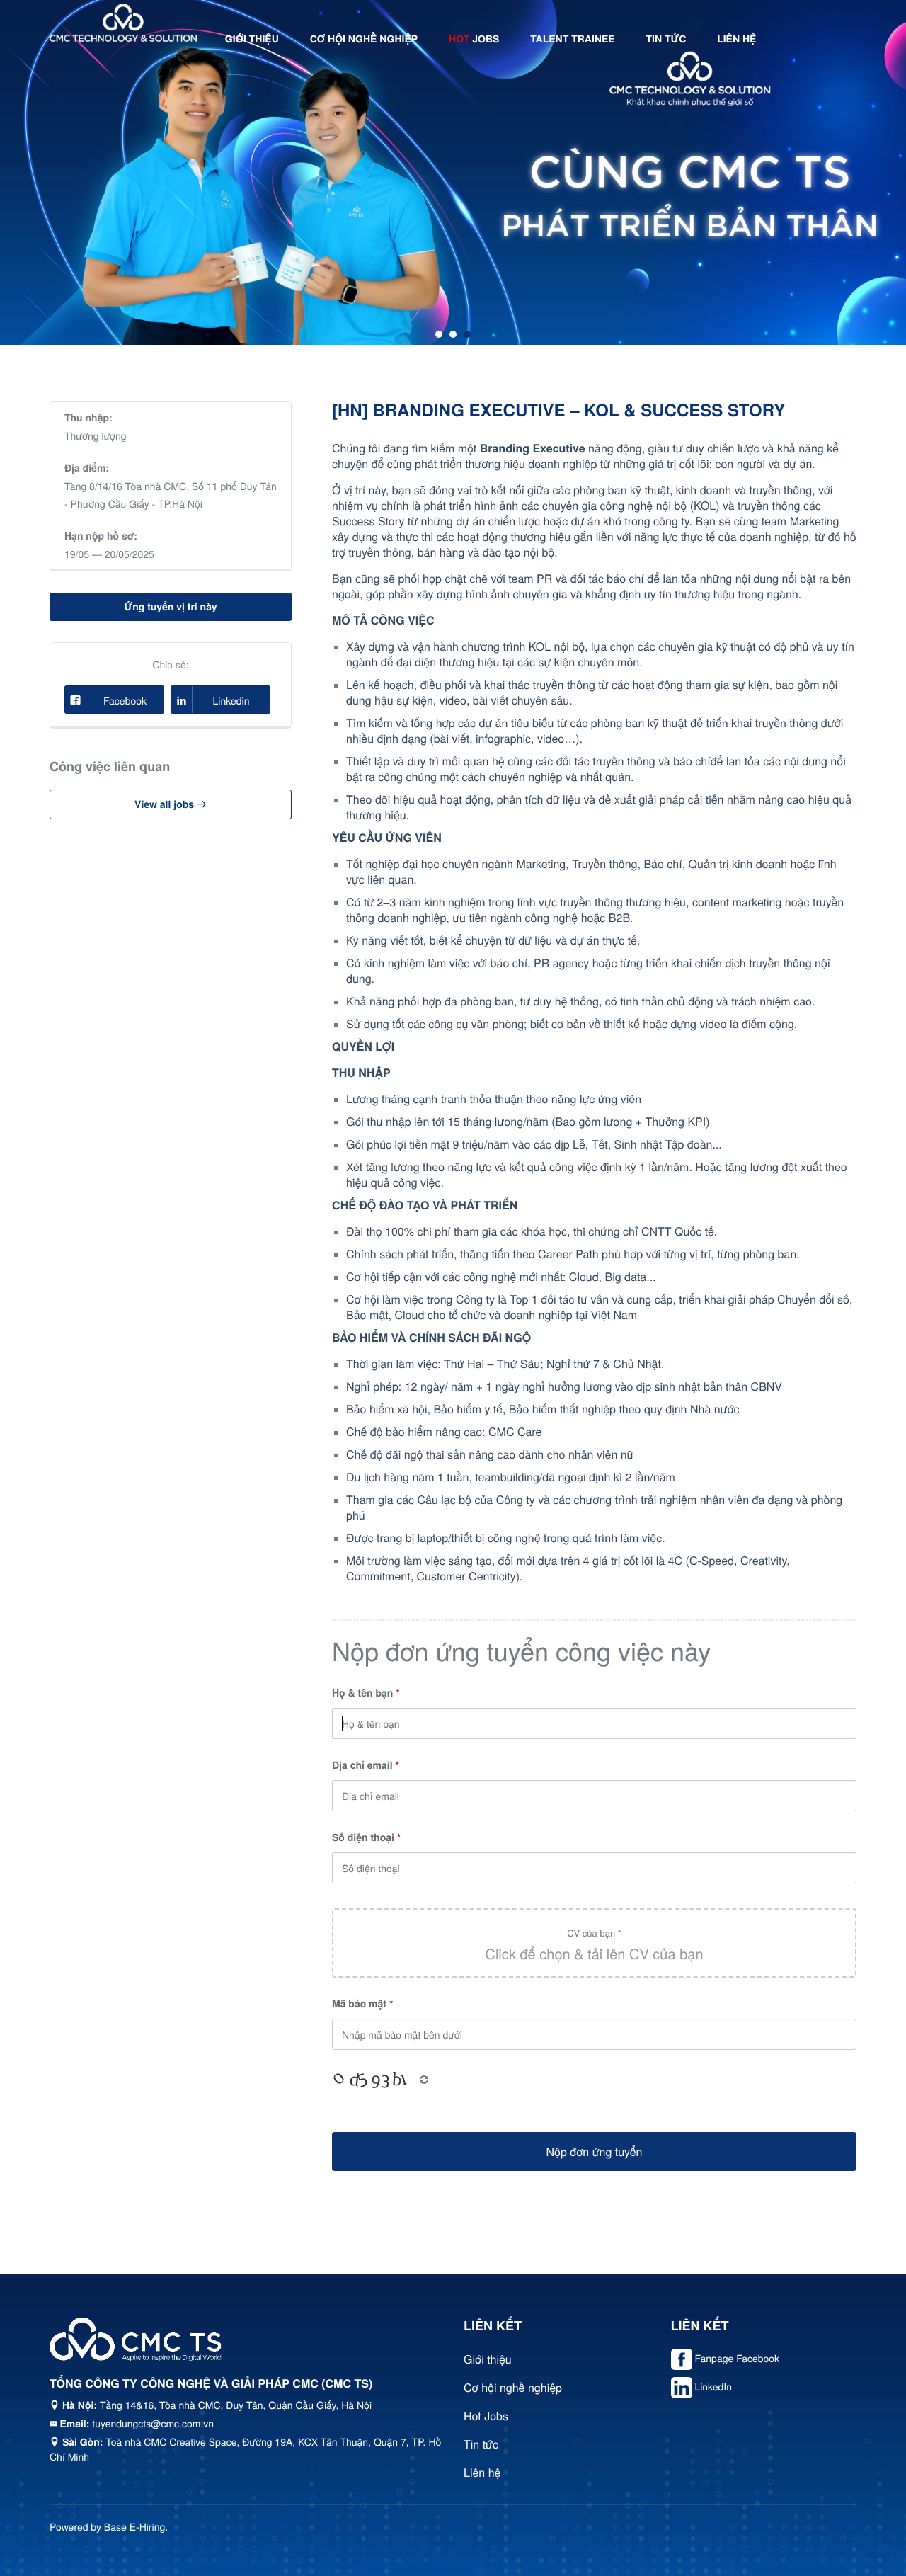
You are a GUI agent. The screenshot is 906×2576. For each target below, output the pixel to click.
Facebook (125, 700)
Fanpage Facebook (737, 2358)
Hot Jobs (486, 2416)
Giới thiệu (252, 39)
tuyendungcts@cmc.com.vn (153, 2423)
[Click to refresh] (374, 2080)
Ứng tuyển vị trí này (170, 607)
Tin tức (666, 39)
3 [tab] (467, 334)
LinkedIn (713, 2386)
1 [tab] (439, 334)
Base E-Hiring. (136, 2526)
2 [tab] (453, 334)
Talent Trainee (572, 39)
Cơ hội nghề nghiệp (364, 39)
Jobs (474, 39)
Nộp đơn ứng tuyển (595, 2152)
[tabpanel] (453, 172)
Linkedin (231, 700)
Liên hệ (736, 39)
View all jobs (166, 804)
